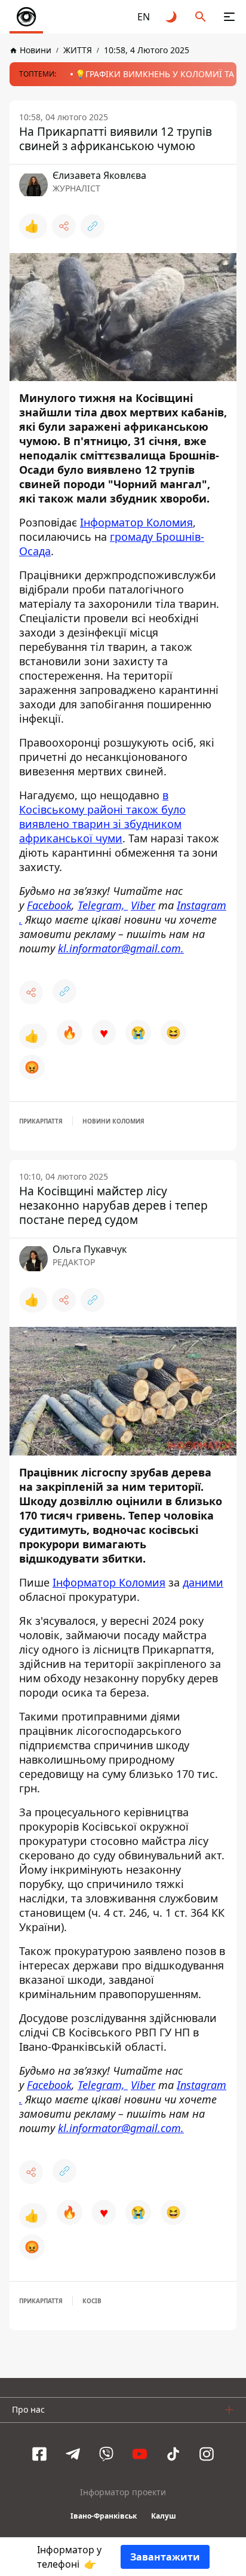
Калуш (164, 2516)
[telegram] (73, 2454)
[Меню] (229, 17)
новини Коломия (113, 1121)
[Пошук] (201, 17)
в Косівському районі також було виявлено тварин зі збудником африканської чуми (102, 817)
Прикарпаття (41, 1121)
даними (203, 1582)
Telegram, (103, 905)
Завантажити (165, 2557)
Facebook (49, 905)
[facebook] (39, 2454)
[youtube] (140, 2454)
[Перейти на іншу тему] (172, 17)
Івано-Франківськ (104, 2516)
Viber (143, 905)
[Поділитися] (64, 226)
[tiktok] (173, 2454)
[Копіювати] (93, 226)
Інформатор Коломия (136, 522)
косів (92, 2301)
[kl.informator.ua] (26, 17)
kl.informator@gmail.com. (121, 948)
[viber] (106, 2454)
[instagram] (207, 2454)
